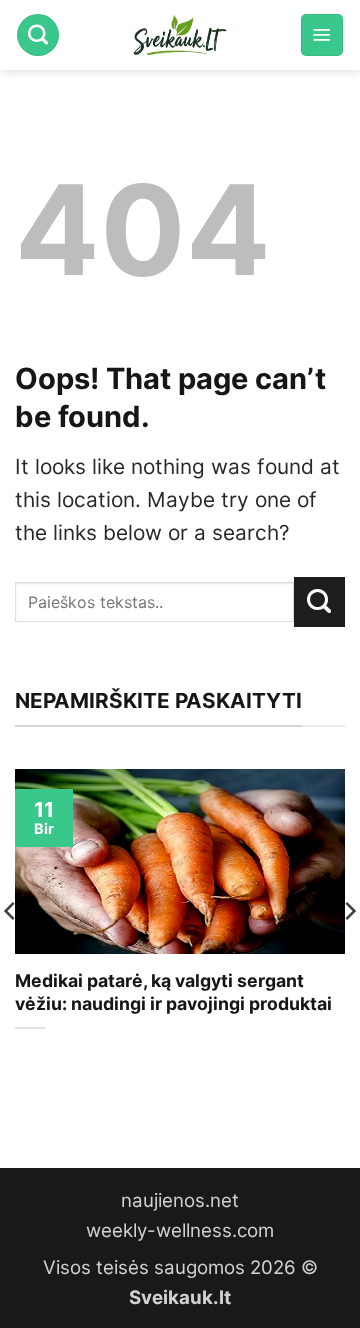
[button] (322, 35)
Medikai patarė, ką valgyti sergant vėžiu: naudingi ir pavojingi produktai (173, 992)
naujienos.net (180, 1200)
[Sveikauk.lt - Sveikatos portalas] (180, 35)
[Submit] (319, 602)
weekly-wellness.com (180, 1230)
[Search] (38, 35)
